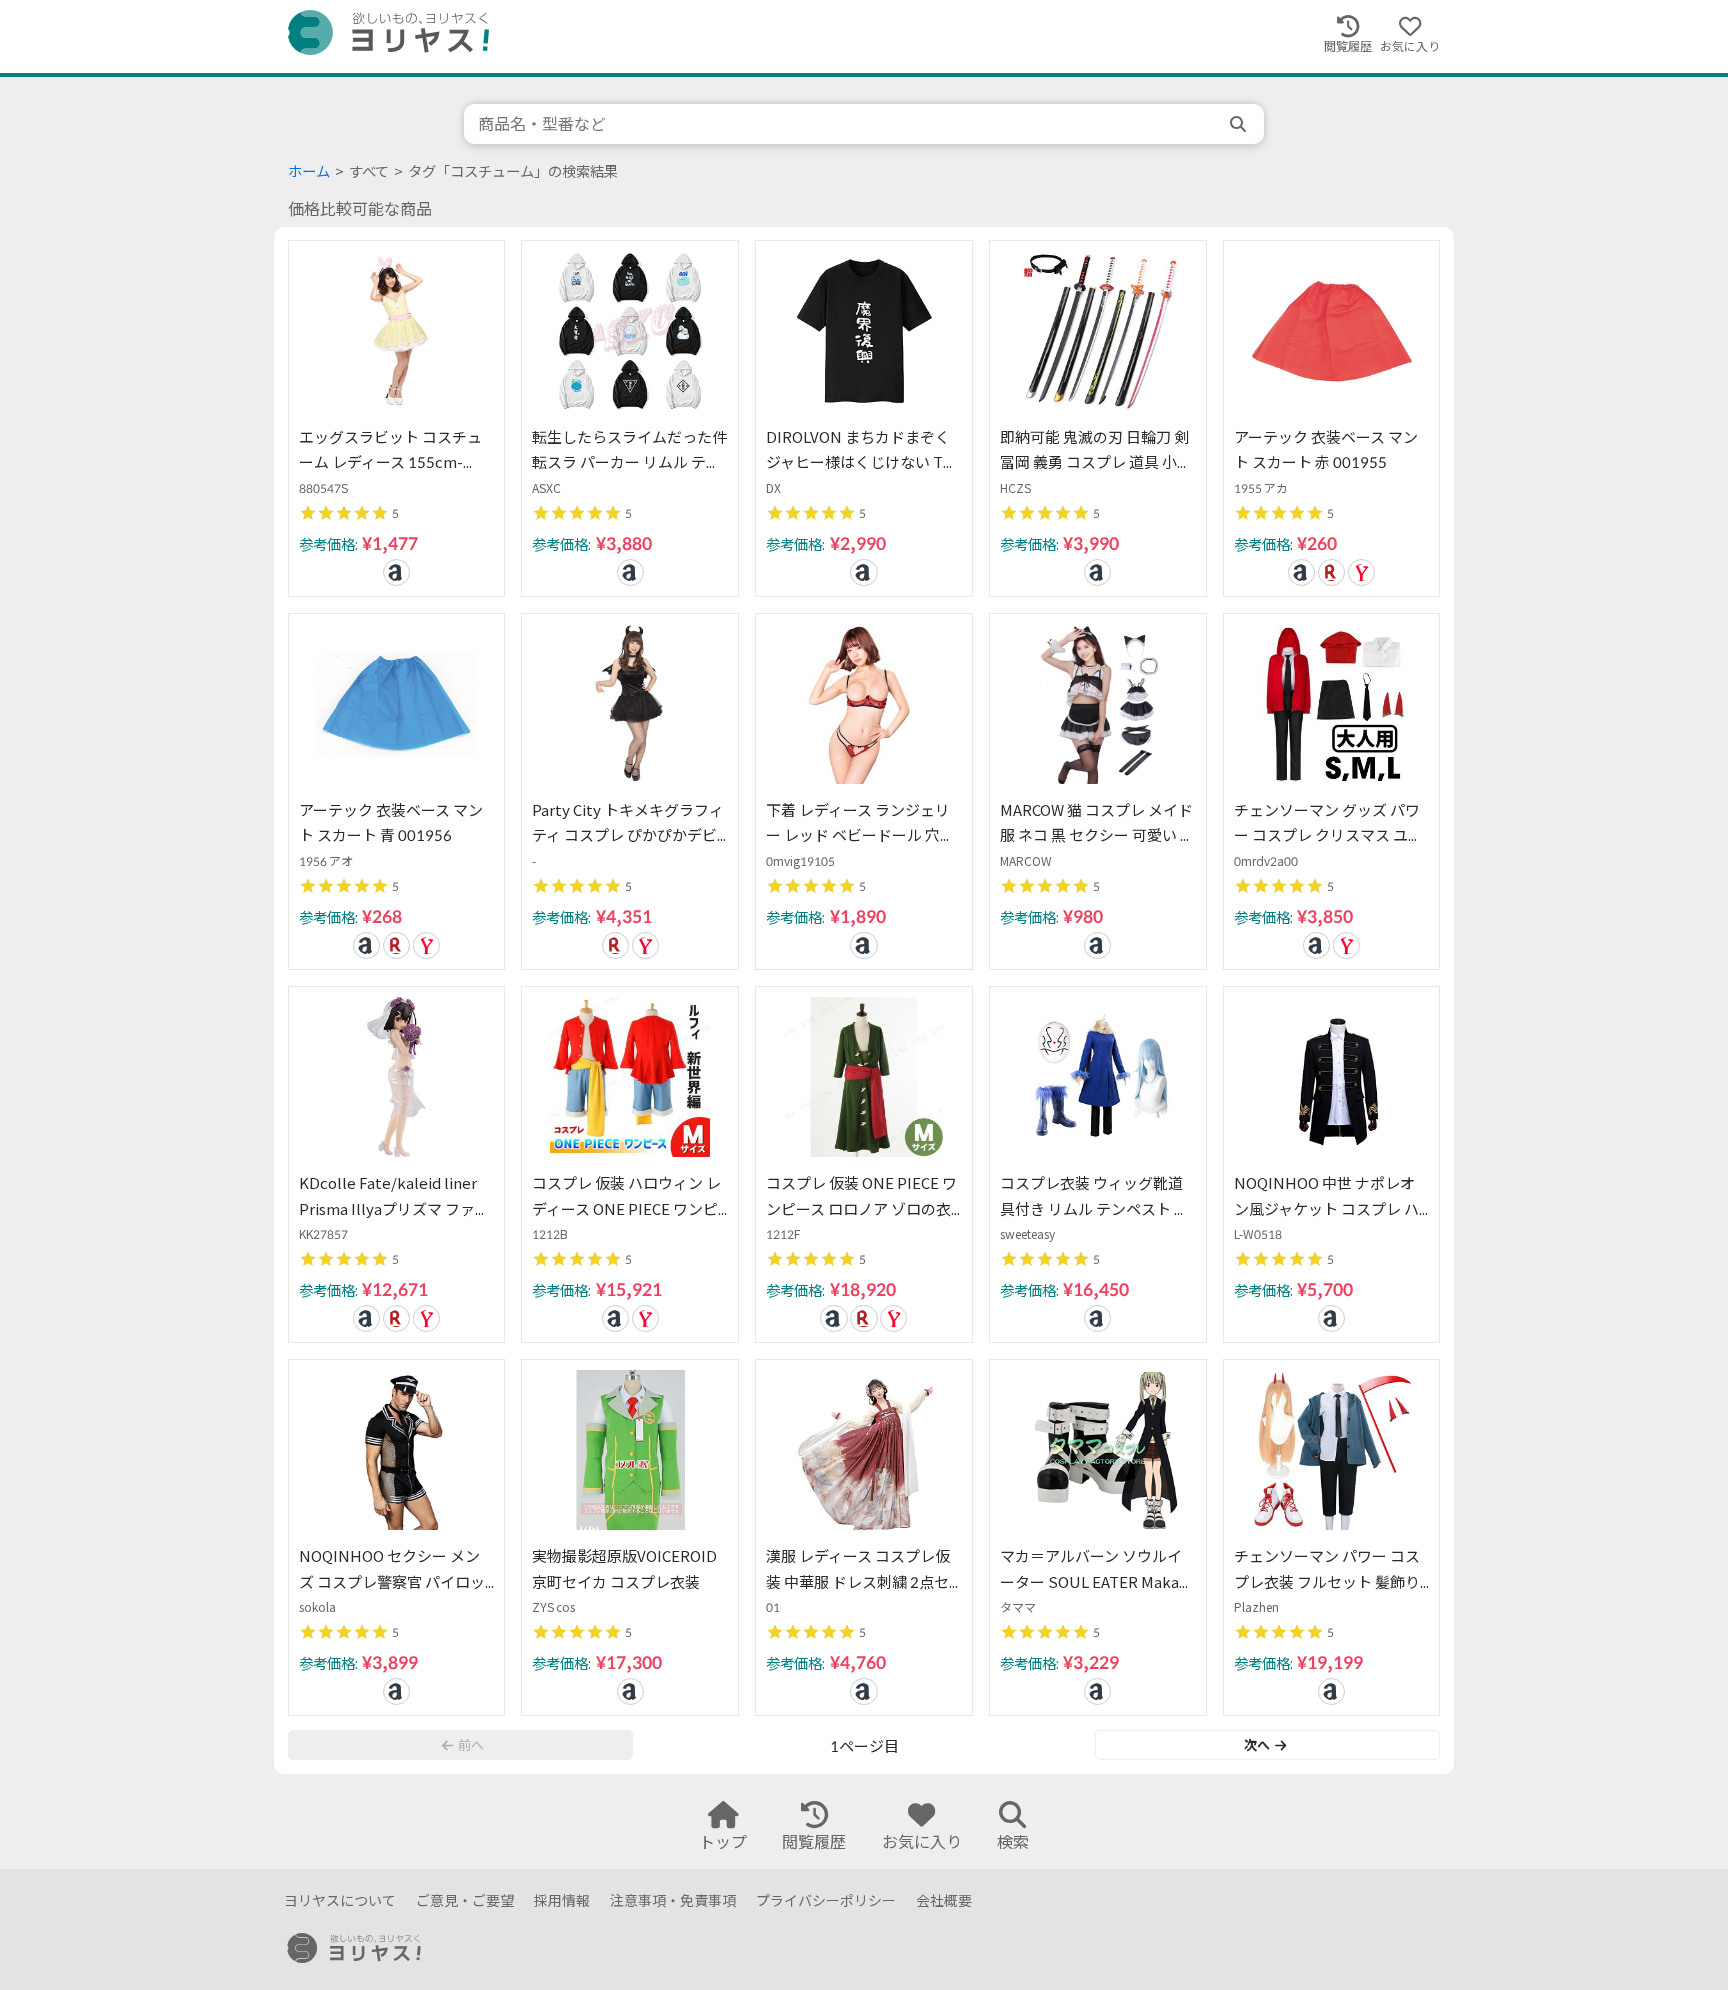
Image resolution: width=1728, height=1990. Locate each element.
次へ (1257, 1745)
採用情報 (562, 1900)
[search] (1240, 124)
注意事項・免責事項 (673, 1900)
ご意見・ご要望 (465, 1900)
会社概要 (944, 1900)
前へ (471, 1745)
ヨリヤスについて (340, 1900)
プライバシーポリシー (826, 1900)
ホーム (309, 171)
